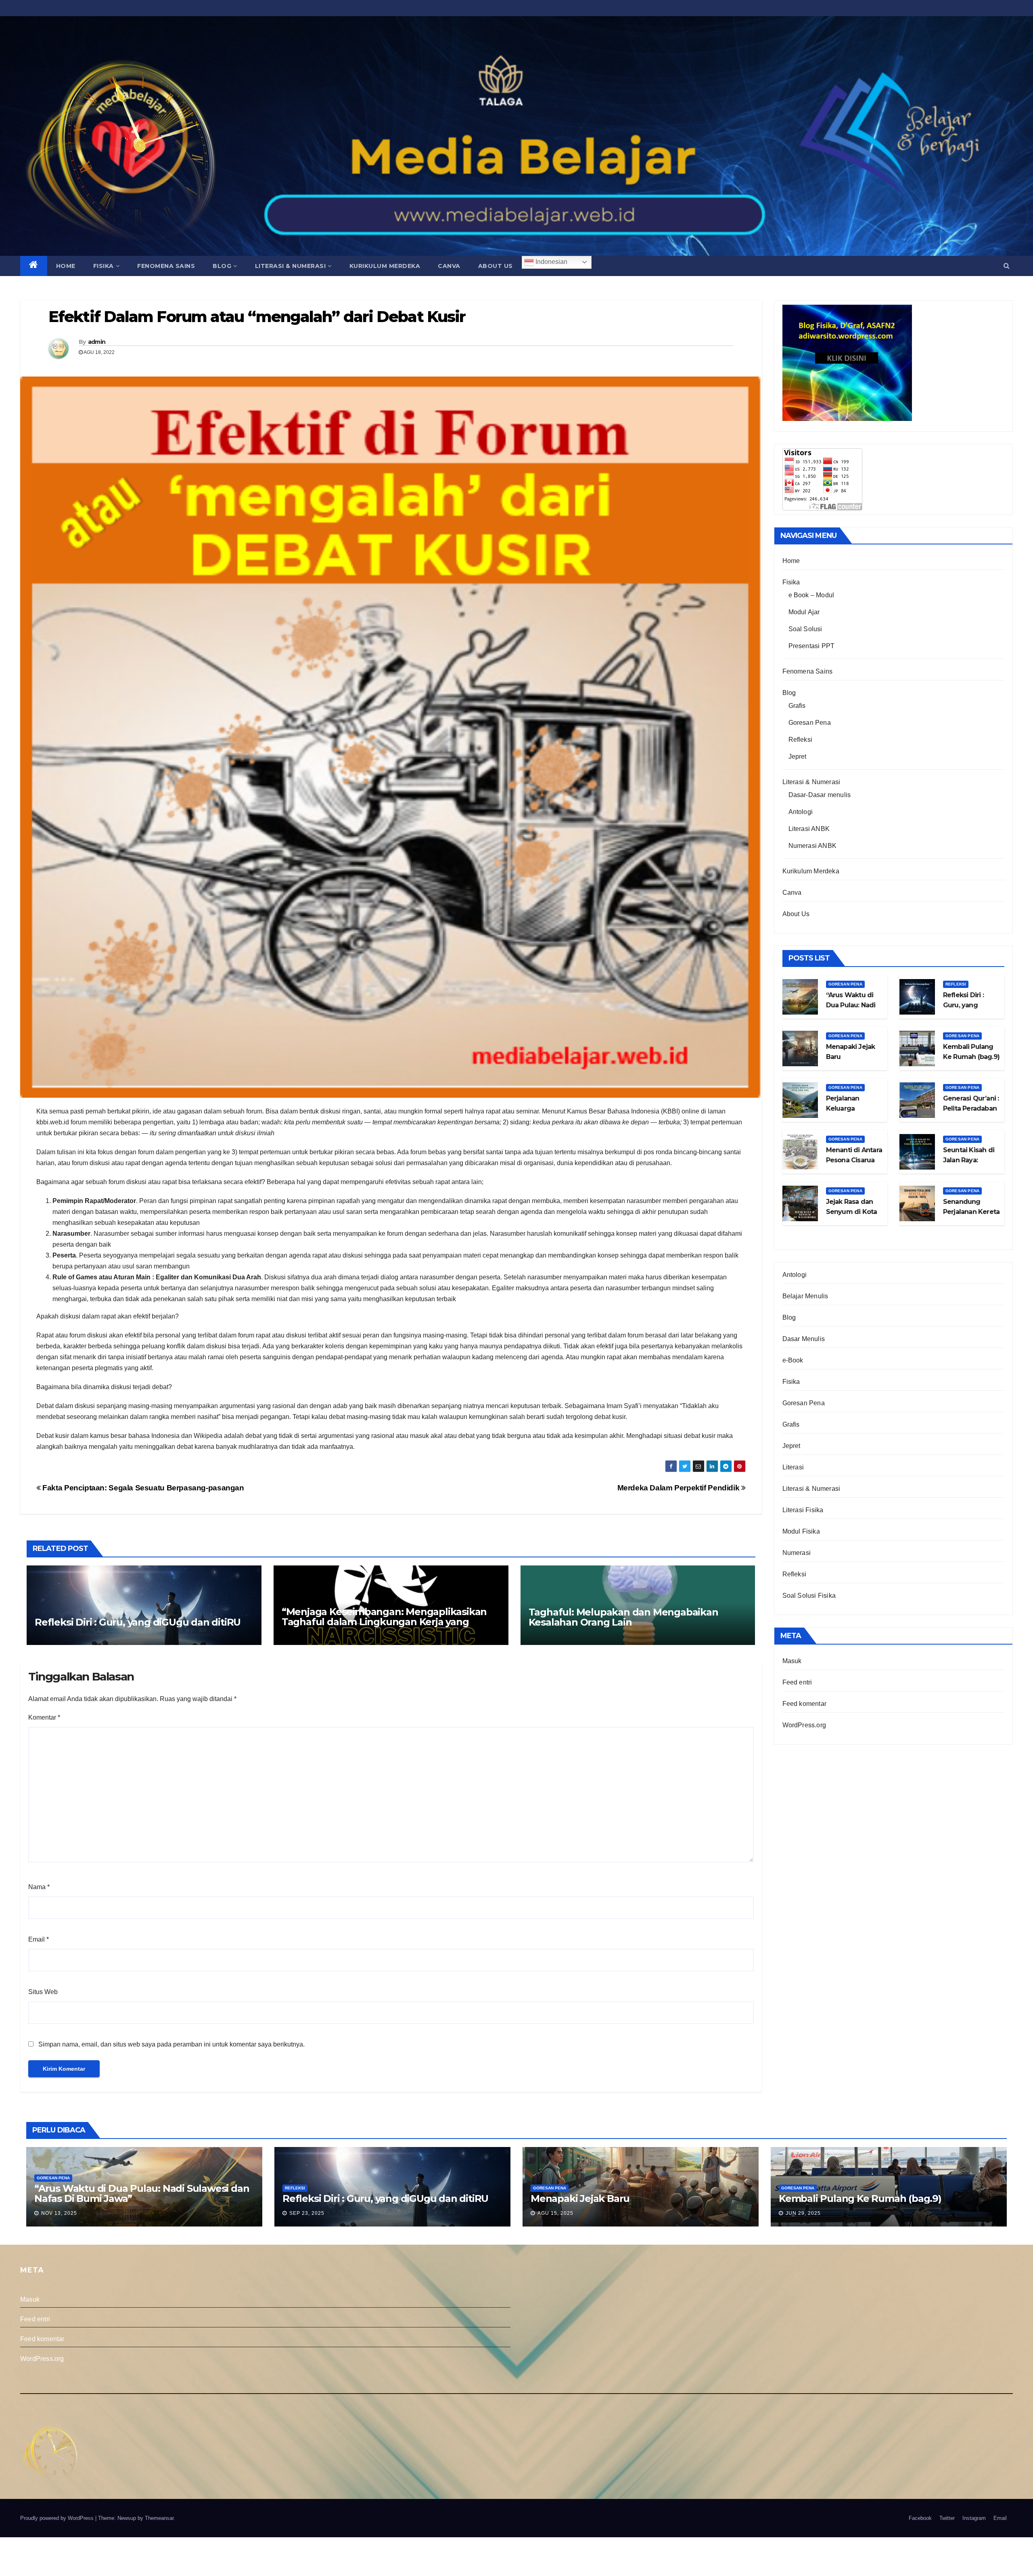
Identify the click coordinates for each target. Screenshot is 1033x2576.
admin (97, 342)
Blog (222, 266)
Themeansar (159, 2518)
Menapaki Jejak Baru (580, 2198)
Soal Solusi (805, 629)
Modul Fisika (801, 1531)
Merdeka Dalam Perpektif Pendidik (679, 1488)
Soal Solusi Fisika (809, 1596)
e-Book (793, 1360)
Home (66, 266)
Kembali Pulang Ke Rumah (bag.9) (860, 2198)
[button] (1007, 266)
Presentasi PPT (812, 646)
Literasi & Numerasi (291, 266)
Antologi (801, 812)
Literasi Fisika (803, 1510)
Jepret (798, 756)
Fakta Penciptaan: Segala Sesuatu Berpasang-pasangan (142, 1488)
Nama (39, 1887)
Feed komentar (805, 1704)
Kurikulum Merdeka (385, 266)
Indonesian (551, 262)
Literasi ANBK (809, 829)
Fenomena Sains (166, 266)
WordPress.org (804, 1725)
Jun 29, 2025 (803, 2213)
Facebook (920, 2518)
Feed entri (797, 1682)
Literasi (793, 1467)
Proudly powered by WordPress (58, 2518)
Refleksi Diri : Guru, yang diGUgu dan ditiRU (138, 1622)
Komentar (44, 1717)
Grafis (797, 706)
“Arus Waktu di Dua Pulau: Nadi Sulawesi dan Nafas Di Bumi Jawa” (142, 2193)
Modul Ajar (804, 612)
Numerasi (797, 1553)
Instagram (974, 2518)
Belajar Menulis (805, 1296)
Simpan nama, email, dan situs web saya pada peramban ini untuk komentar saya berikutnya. (171, 2044)
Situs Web (43, 1992)
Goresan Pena (810, 723)
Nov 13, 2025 (59, 2213)
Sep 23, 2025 (307, 2213)
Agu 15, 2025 (555, 2213)
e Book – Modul (811, 595)
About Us (496, 266)
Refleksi (801, 740)
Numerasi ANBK (813, 846)
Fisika (104, 266)
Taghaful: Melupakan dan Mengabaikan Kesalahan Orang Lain (623, 1617)
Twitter (947, 2518)
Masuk (792, 1661)
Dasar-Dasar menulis (820, 795)
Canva (449, 266)
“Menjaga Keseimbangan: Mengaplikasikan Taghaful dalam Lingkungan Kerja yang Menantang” (384, 1622)
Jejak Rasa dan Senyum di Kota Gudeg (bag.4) (852, 1212)
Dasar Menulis (804, 1339)
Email (39, 1939)
